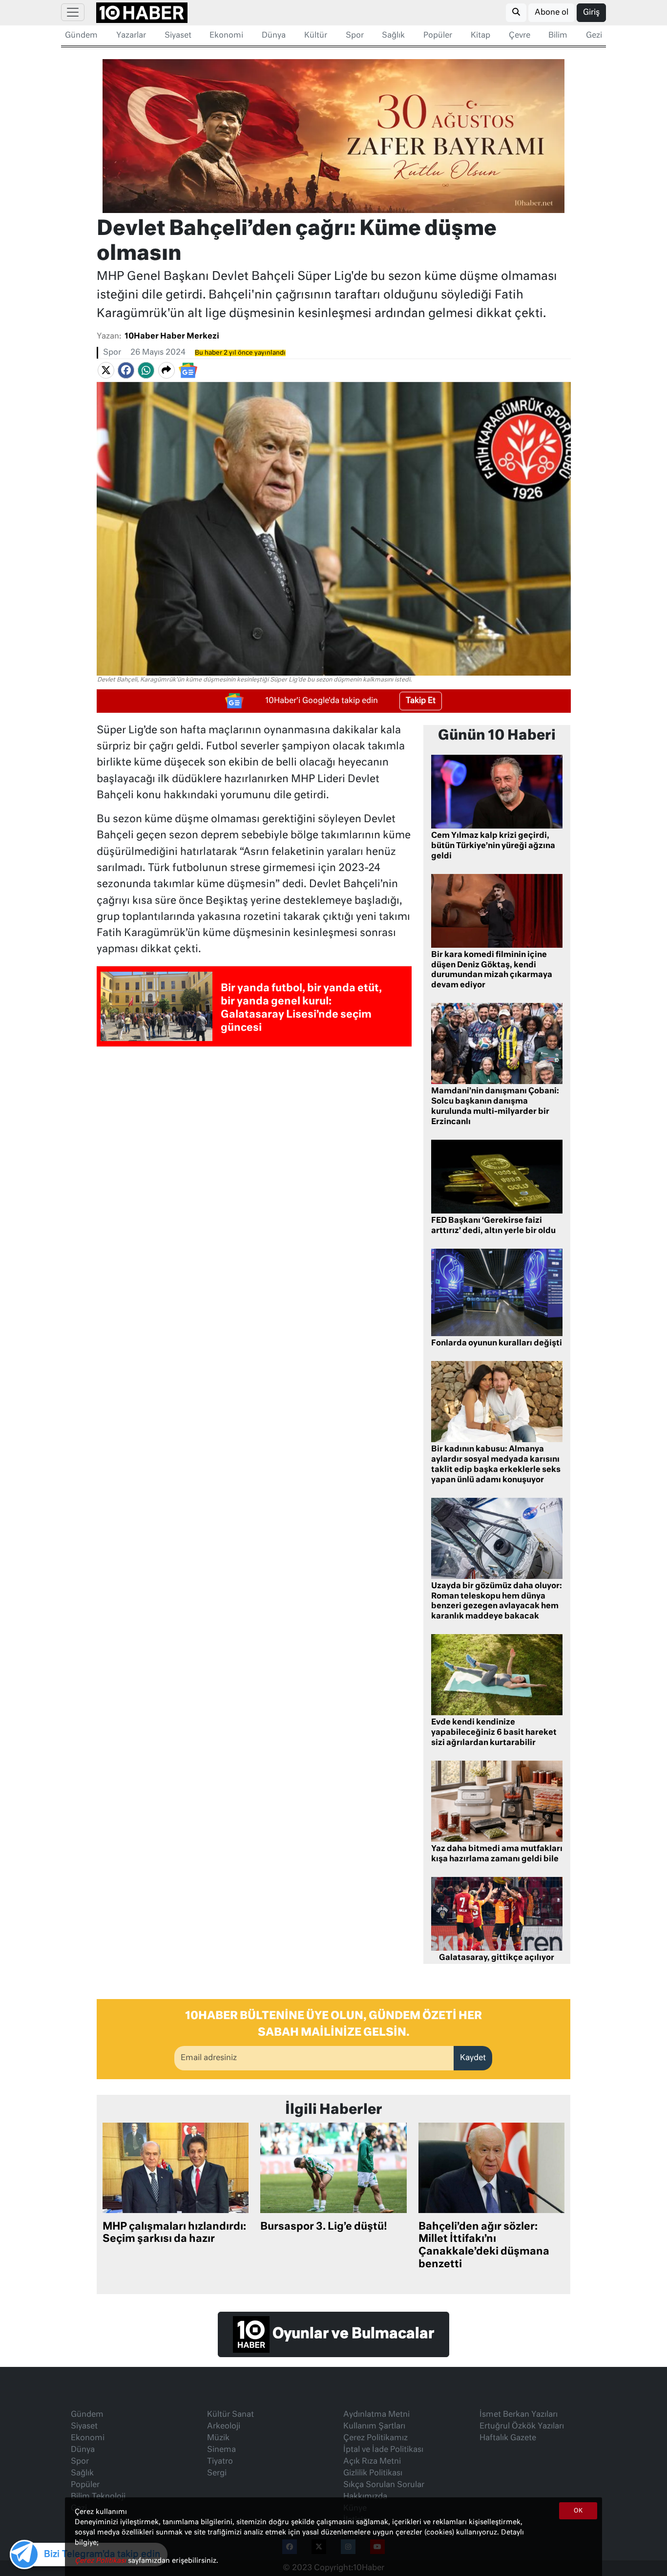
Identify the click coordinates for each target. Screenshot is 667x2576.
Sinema (221, 2450)
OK (578, 2511)
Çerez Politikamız (375, 2438)
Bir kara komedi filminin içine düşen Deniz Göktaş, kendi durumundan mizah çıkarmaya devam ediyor (492, 970)
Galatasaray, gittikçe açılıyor (497, 1958)
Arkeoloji (224, 2427)
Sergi (217, 2473)
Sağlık (393, 36)
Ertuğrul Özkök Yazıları (522, 2427)
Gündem (81, 36)
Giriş (591, 13)
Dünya (274, 36)
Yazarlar (131, 36)
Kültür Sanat (230, 2415)
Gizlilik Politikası (373, 2473)
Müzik (218, 2438)
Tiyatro (220, 2462)
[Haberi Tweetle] (106, 370)
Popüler (438, 36)
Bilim (558, 36)
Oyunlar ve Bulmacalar (352, 2334)
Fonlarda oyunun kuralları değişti (497, 1343)
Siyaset (178, 36)
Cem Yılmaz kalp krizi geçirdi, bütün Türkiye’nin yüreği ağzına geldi (493, 846)
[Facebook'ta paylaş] (126, 370)
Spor (355, 36)
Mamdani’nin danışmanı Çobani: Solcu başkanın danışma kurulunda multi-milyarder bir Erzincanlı (495, 1107)
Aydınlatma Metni (376, 2415)
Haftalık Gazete (508, 2438)
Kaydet (473, 2058)
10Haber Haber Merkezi (172, 337)
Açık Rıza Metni (372, 2462)
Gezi (594, 36)
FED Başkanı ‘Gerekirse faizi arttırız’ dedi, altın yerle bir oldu (493, 1226)
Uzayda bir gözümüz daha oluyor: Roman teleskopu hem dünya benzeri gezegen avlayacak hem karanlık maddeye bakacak (497, 1601)
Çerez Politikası (101, 2561)
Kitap (480, 36)
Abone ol (552, 13)
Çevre (520, 36)
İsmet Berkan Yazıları (519, 2415)
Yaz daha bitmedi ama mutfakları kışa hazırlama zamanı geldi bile (497, 1854)
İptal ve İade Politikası (383, 2450)
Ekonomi (226, 36)
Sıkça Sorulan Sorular (384, 2485)
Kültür (316, 36)
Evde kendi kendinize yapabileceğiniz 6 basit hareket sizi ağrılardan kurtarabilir (494, 1733)
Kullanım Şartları (374, 2427)
